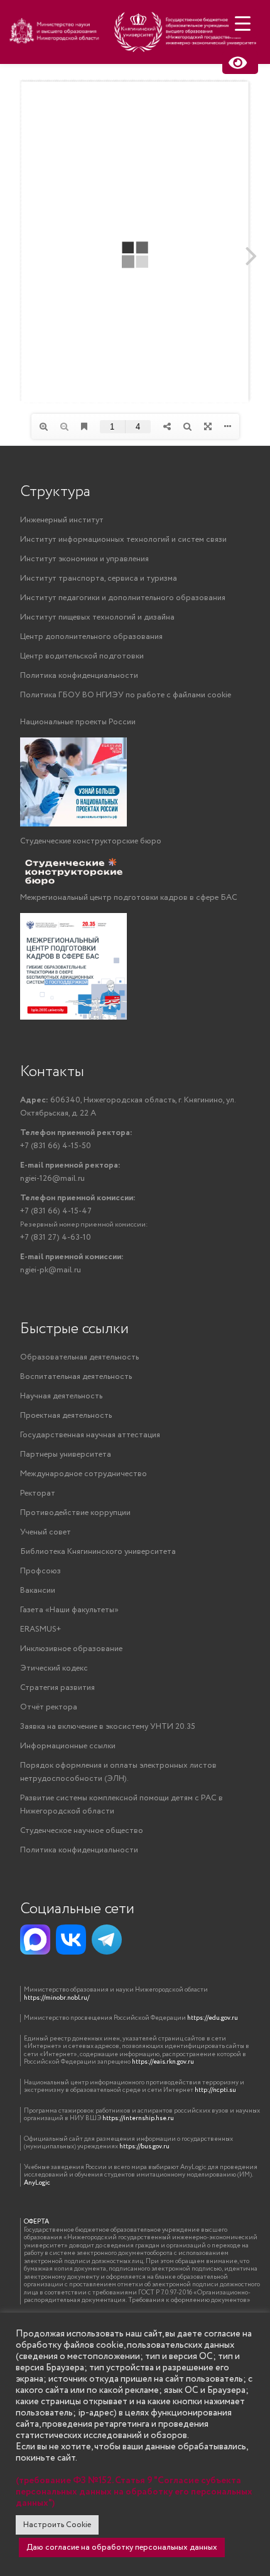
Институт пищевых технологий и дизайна (97, 617)
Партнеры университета (66, 1454)
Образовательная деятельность (79, 1357)
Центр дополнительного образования (91, 637)
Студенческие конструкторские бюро (91, 841)
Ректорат (38, 1493)
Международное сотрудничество (84, 1474)
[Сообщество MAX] (35, 1940)
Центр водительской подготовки (82, 656)
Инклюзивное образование (71, 1649)
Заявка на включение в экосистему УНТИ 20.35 (108, 1727)
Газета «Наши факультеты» (69, 1610)
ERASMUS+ (40, 1629)
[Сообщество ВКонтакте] (71, 1940)
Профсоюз (40, 1571)
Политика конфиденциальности (79, 676)
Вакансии (38, 1591)
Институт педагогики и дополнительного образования (123, 598)
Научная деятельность (61, 1396)
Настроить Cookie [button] (57, 2525)
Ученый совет (46, 1532)
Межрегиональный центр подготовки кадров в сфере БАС (129, 898)
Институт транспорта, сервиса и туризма (99, 578)
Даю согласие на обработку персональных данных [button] (122, 2547)
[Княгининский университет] (135, 36)
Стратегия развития (57, 1688)
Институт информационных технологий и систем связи (123, 540)
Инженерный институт (62, 520)
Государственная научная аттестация (90, 1435)
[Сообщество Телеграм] (107, 1940)
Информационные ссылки (68, 1746)
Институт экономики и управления (84, 559)
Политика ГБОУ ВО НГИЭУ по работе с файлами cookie (126, 695)
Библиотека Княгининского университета (98, 1552)
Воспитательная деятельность (76, 1377)
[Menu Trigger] (243, 24)
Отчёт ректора (49, 1707)
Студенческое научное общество (82, 1831)
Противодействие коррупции (75, 1513)
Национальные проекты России (78, 722)
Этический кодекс (54, 1668)
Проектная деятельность (66, 1416)
